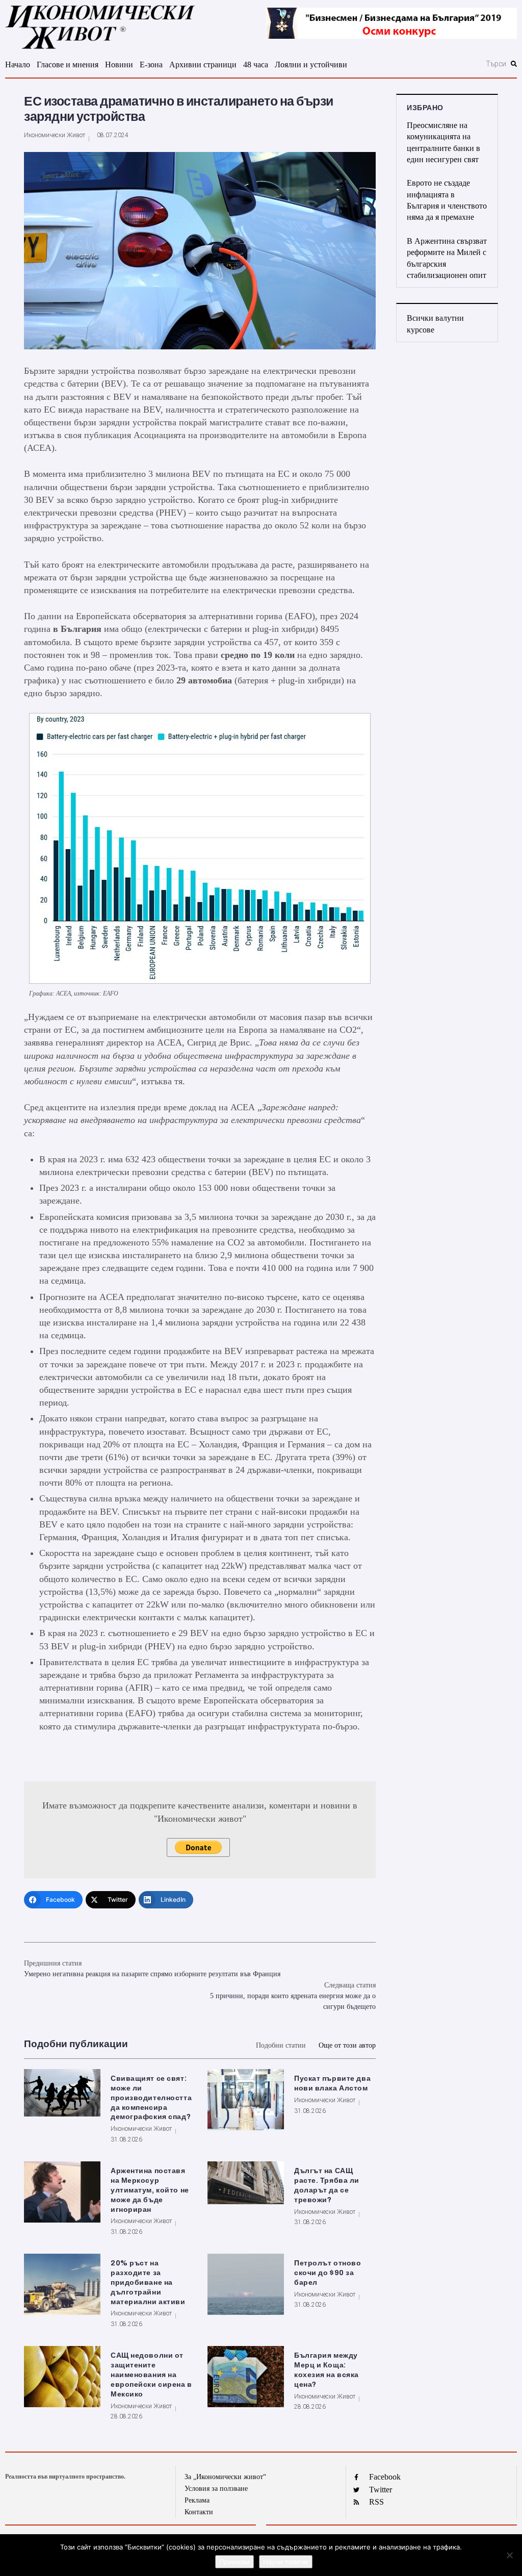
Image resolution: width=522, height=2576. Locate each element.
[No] (509, 2555)
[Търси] (449, 64)
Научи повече (286, 2562)
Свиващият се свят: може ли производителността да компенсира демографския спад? (151, 2098)
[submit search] (514, 64)
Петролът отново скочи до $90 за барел (328, 2273)
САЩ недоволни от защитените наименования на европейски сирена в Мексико (151, 2375)
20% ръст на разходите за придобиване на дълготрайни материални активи (148, 2282)
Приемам (234, 2562)
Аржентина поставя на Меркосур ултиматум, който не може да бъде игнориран (150, 2190)
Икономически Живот (55, 135)
